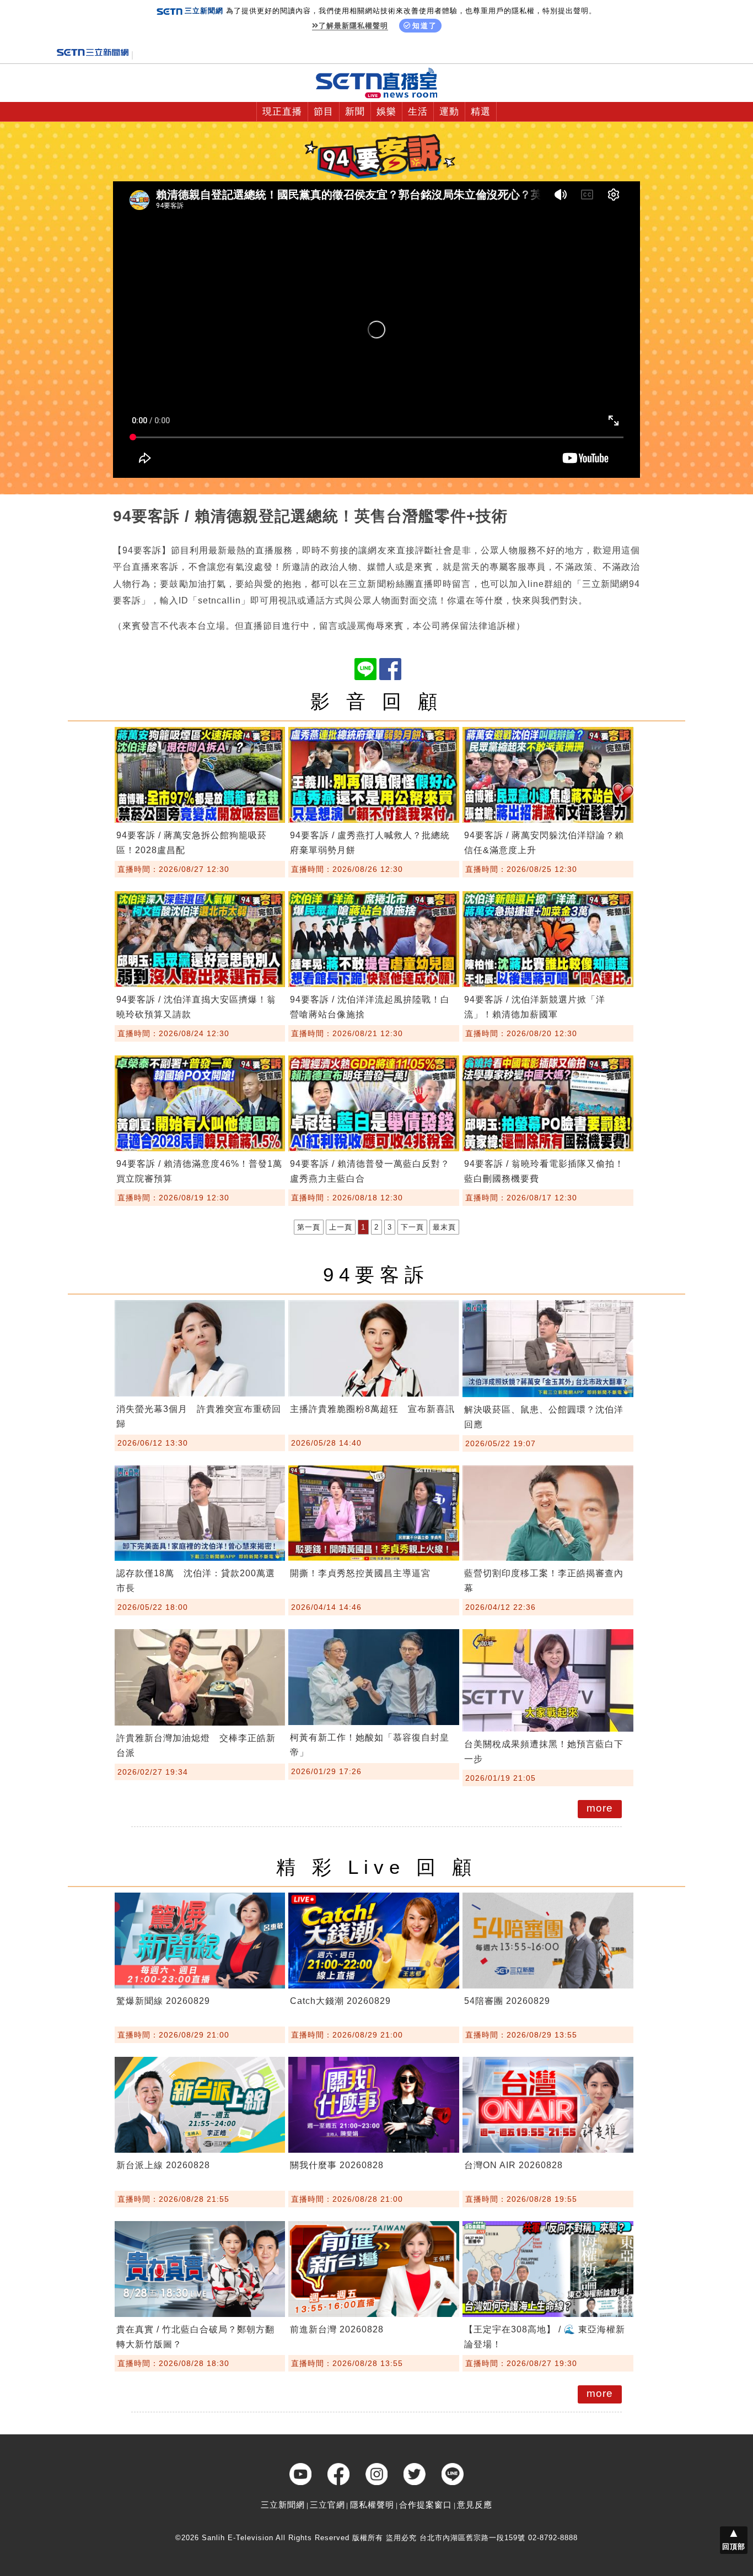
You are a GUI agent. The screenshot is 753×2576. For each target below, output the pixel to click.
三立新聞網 (283, 2505)
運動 (449, 112)
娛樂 (386, 112)
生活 (418, 112)
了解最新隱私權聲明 (353, 26)
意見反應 (475, 2505)
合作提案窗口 (426, 2505)
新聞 (355, 112)
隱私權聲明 (372, 2505)
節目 (324, 112)
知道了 (425, 26)
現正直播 (282, 112)
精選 (481, 112)
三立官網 (327, 2505)
